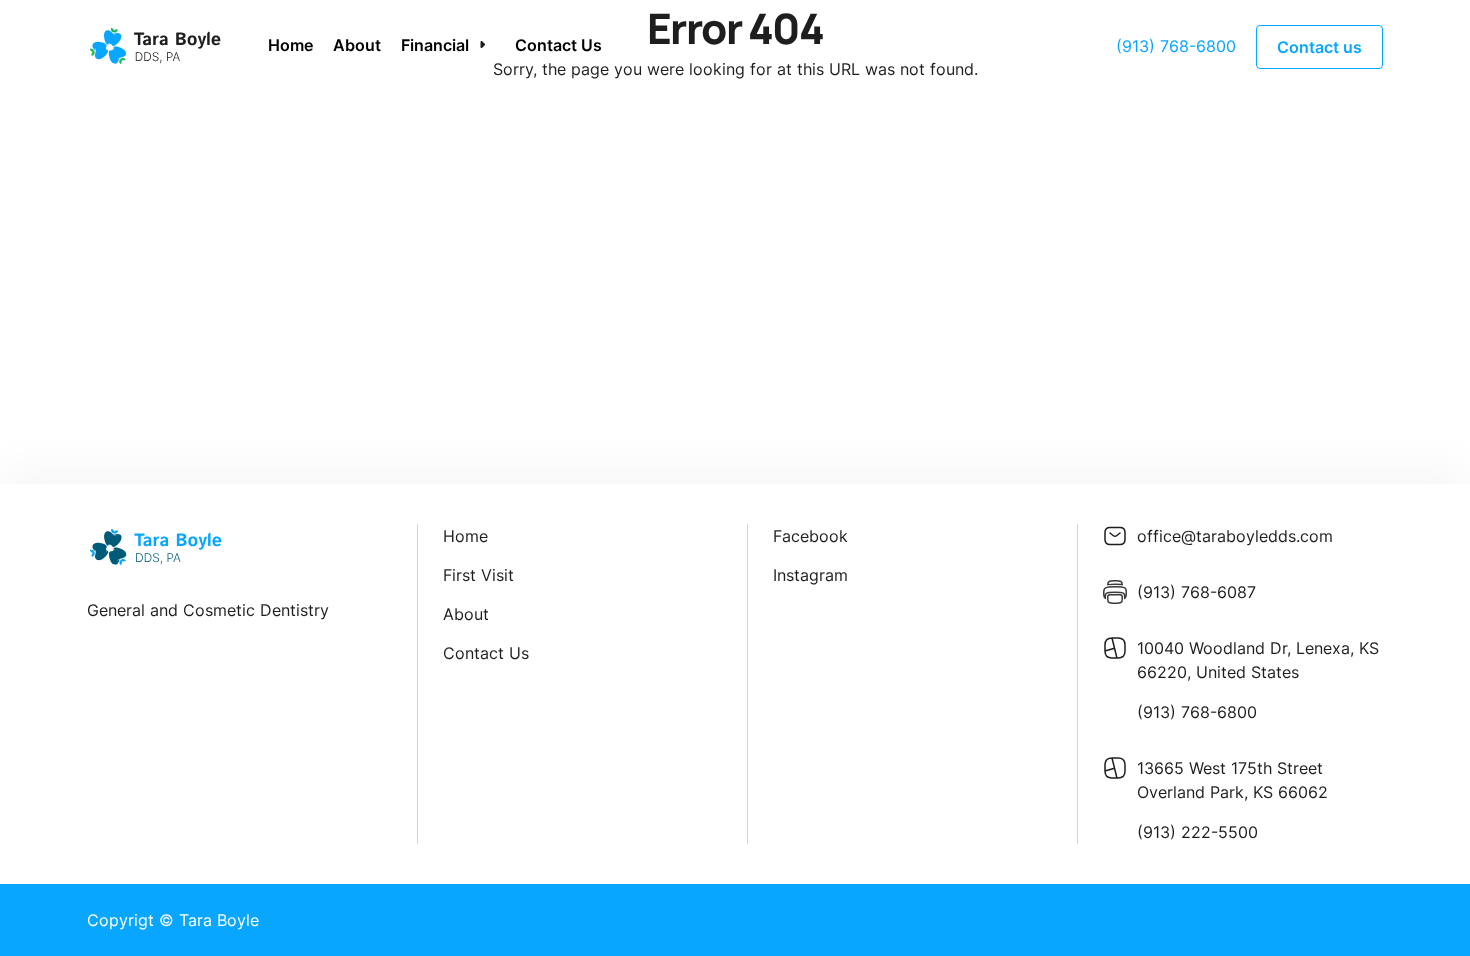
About (357, 45)
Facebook (810, 536)
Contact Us (558, 45)
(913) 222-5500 (1197, 832)
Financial (435, 45)
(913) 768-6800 (1176, 46)
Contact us (1319, 47)
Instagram (810, 575)
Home (290, 45)
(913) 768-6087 (1196, 592)
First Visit (478, 575)
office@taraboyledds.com (1235, 536)
